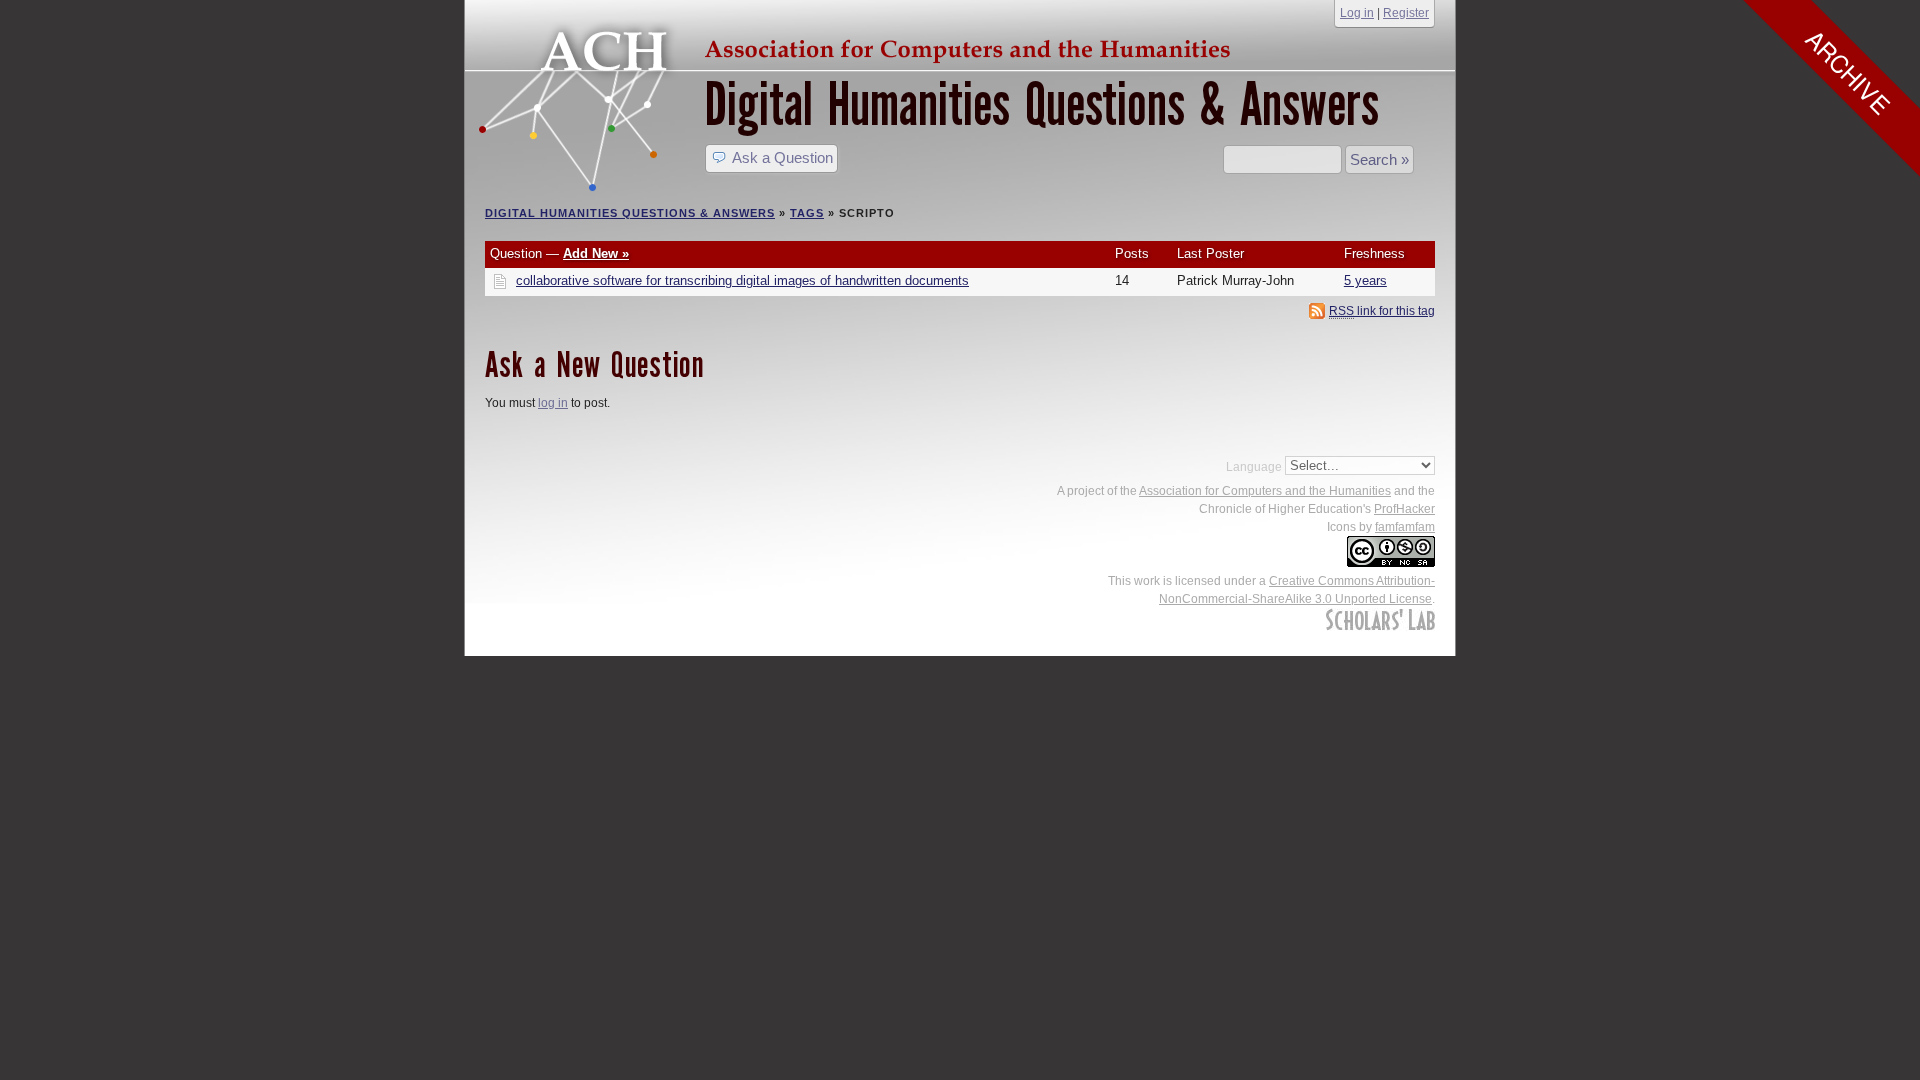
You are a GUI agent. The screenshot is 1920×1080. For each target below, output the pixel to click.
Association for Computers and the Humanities (1265, 491)
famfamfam (1405, 527)
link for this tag (1382, 311)
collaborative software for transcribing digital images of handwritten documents (742, 281)
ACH (860, 46)
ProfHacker (1404, 509)
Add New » (596, 254)
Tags (807, 213)
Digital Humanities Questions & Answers (1042, 104)
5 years (1365, 281)
